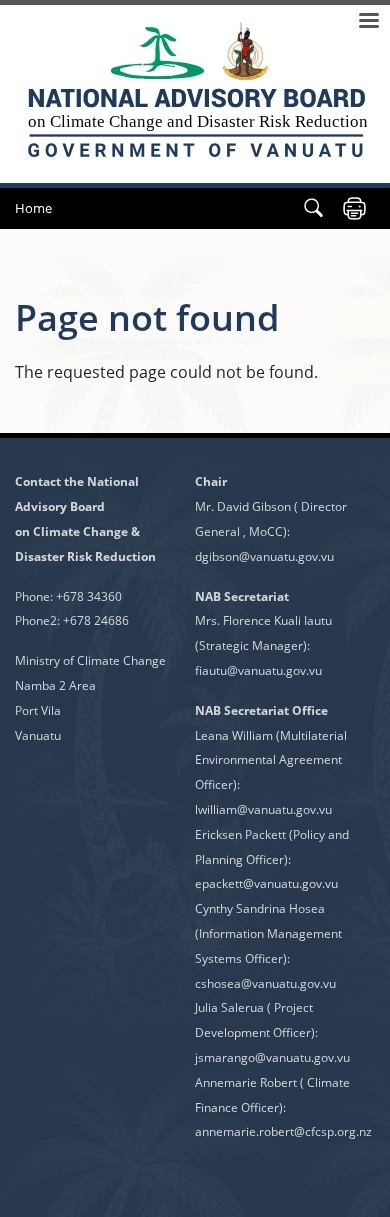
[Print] (354, 208)
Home (33, 208)
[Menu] (368, 22)
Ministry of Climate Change (90, 660)
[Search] (313, 208)
